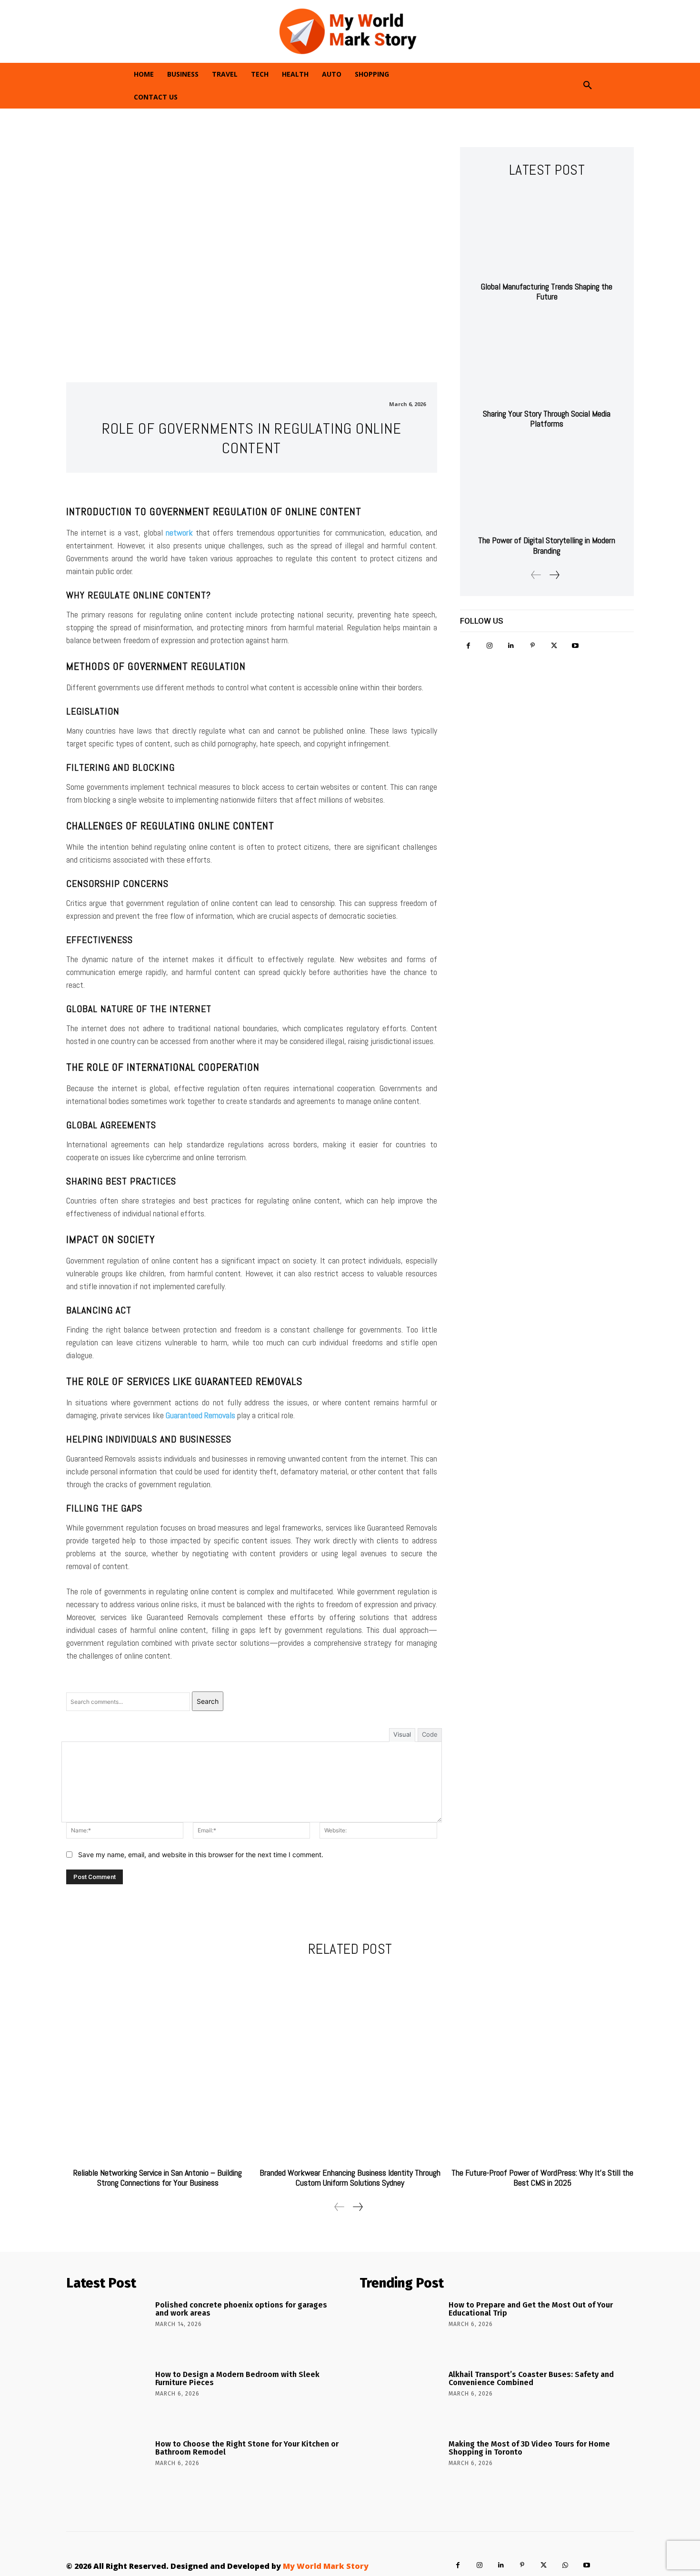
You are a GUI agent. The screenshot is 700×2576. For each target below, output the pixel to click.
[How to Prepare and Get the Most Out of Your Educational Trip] (401, 2329)
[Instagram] (490, 646)
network (179, 532)
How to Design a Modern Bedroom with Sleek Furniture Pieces (237, 2379)
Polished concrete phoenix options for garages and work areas (241, 2309)
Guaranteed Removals (200, 1415)
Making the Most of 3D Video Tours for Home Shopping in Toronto (529, 2448)
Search (208, 1701)
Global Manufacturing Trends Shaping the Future (547, 292)
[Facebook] (468, 646)
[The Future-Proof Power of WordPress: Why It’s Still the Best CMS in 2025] (542, 2064)
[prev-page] (536, 575)
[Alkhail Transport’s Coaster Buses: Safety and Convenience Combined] (401, 2398)
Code (430, 1734)
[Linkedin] (511, 646)
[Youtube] (575, 646)
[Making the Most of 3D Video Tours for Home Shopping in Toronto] (401, 2468)
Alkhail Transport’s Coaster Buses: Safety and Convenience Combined (531, 2379)
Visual (402, 1734)
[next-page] (554, 575)
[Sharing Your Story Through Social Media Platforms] (547, 359)
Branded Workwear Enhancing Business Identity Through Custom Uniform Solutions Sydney (350, 2178)
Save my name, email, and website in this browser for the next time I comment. (201, 1855)
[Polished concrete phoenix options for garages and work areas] (107, 2329)
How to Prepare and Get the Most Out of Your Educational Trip (531, 2309)
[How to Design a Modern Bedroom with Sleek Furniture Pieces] (107, 2398)
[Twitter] (554, 646)
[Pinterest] (533, 646)
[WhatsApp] (565, 2565)
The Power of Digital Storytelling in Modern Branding (547, 545)
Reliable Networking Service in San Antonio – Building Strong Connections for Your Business (158, 2178)
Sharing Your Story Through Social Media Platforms (547, 419)
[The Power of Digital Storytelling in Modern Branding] (547, 486)
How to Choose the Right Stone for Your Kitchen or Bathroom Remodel (247, 2448)
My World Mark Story (326, 2566)
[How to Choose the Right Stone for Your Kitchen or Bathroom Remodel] (107, 2468)
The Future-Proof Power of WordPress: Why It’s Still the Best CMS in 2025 (542, 2178)
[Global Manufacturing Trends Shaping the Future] (547, 232)
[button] (588, 86)
